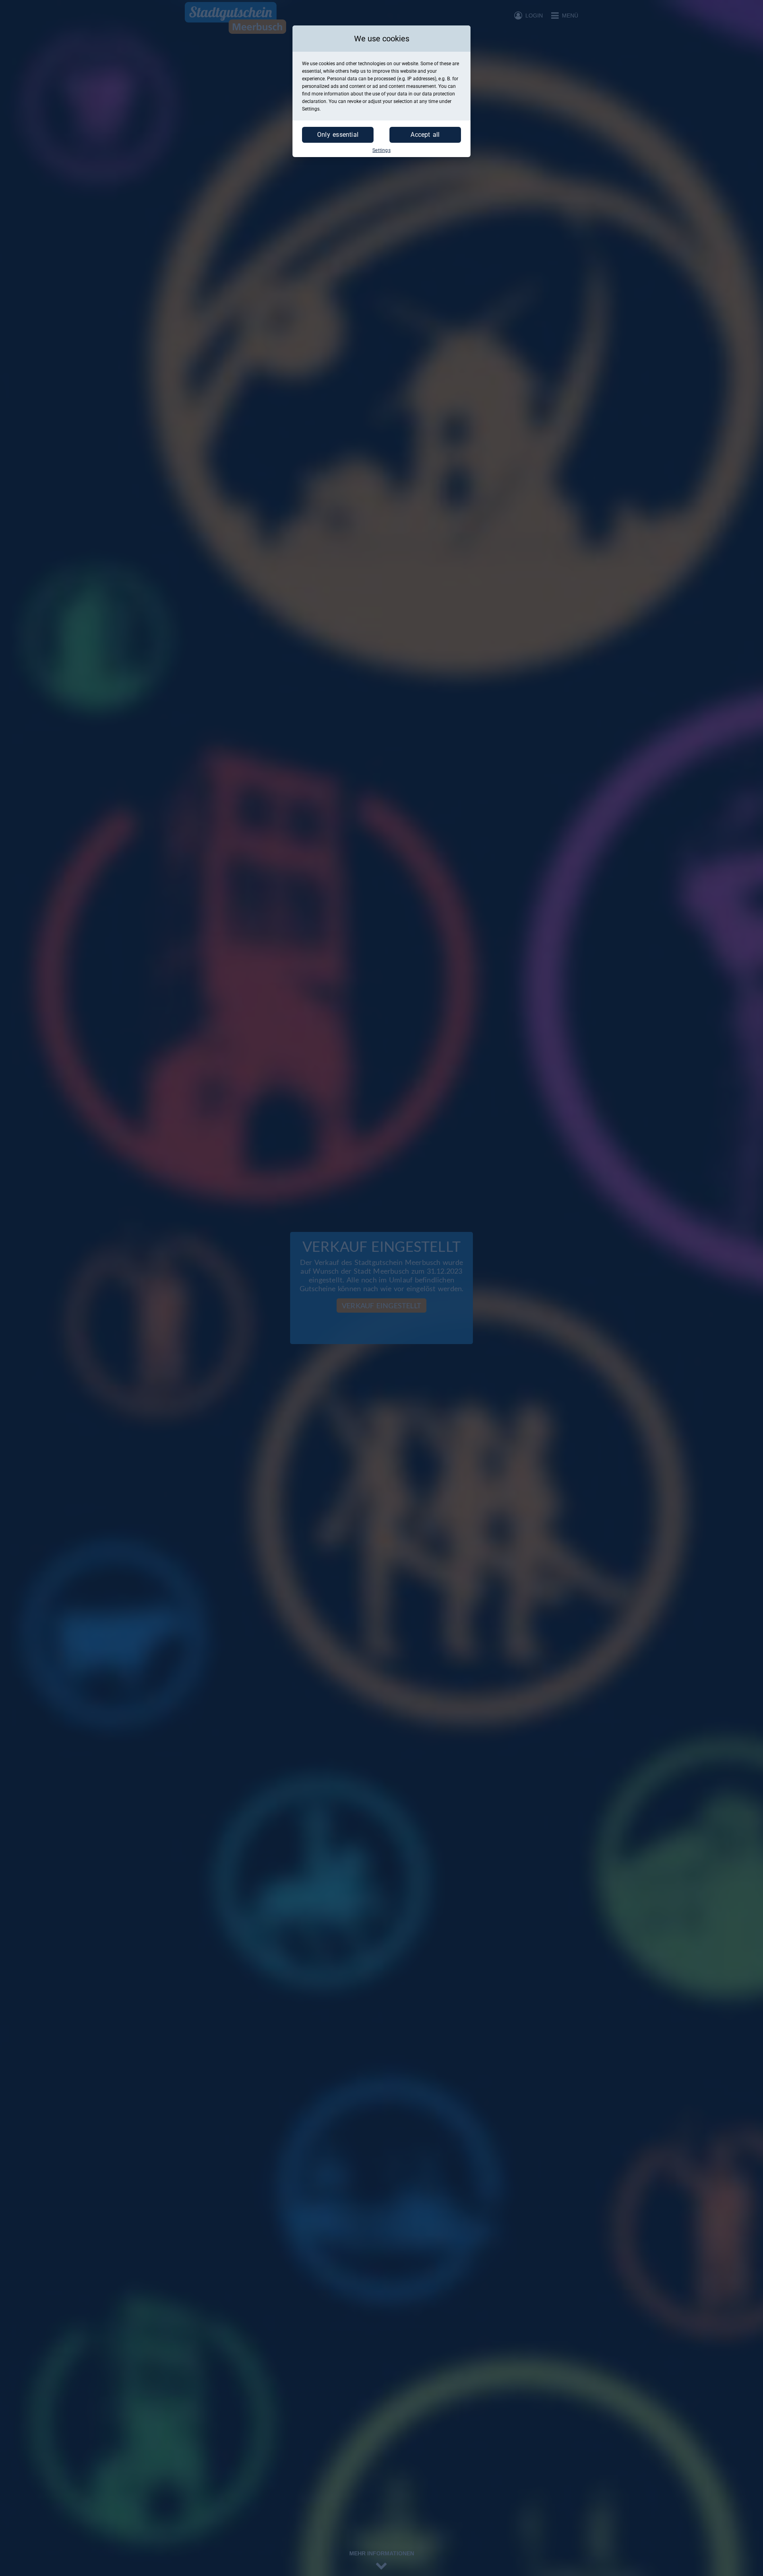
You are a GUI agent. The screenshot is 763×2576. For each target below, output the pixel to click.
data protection (439, 94)
